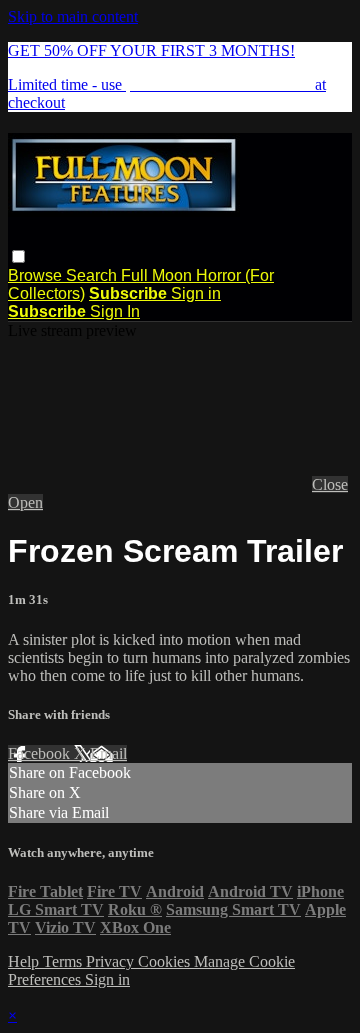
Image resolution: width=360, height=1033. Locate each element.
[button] (18, 256)
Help (25, 961)
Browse (37, 275)
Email (108, 753)
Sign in (196, 293)
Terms (64, 961)
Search (93, 275)
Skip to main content (73, 16)
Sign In (115, 311)
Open (25, 502)
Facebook (41, 753)
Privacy (112, 961)
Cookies (166, 961)
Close (330, 484)
